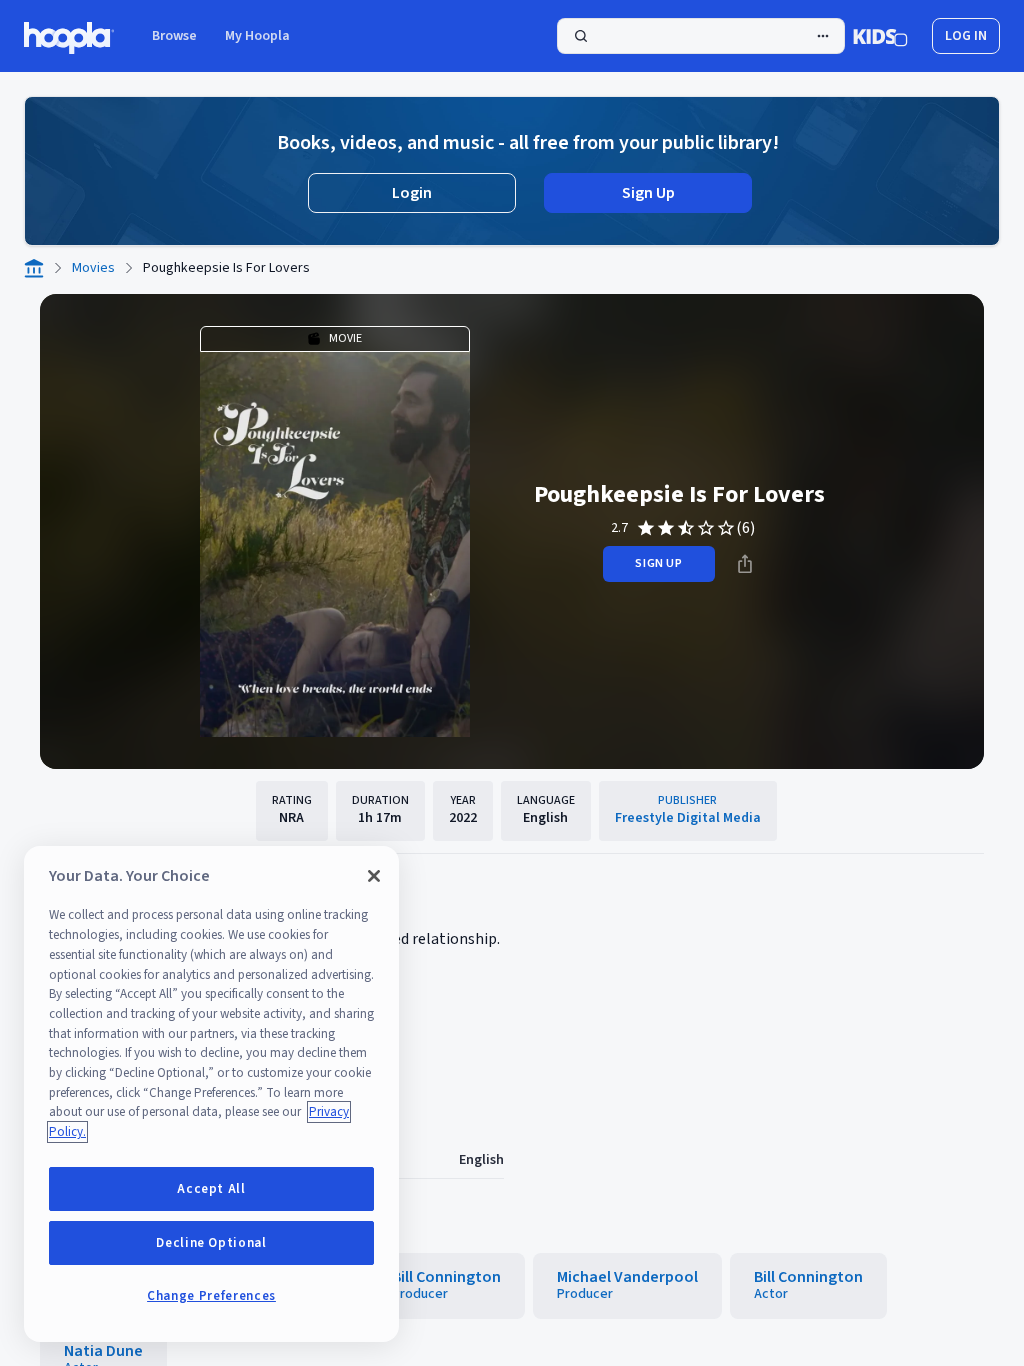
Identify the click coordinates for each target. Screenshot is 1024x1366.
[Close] (374, 876)
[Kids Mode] (880, 36)
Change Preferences (211, 1296)
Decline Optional (211, 1243)
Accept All (211, 1189)
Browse (174, 36)
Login (412, 193)
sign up (658, 563)
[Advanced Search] (823, 36)
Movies (93, 268)
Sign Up (648, 193)
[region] (211, 1094)
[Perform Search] (701, 36)
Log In (966, 36)
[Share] (745, 564)
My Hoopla (257, 36)
